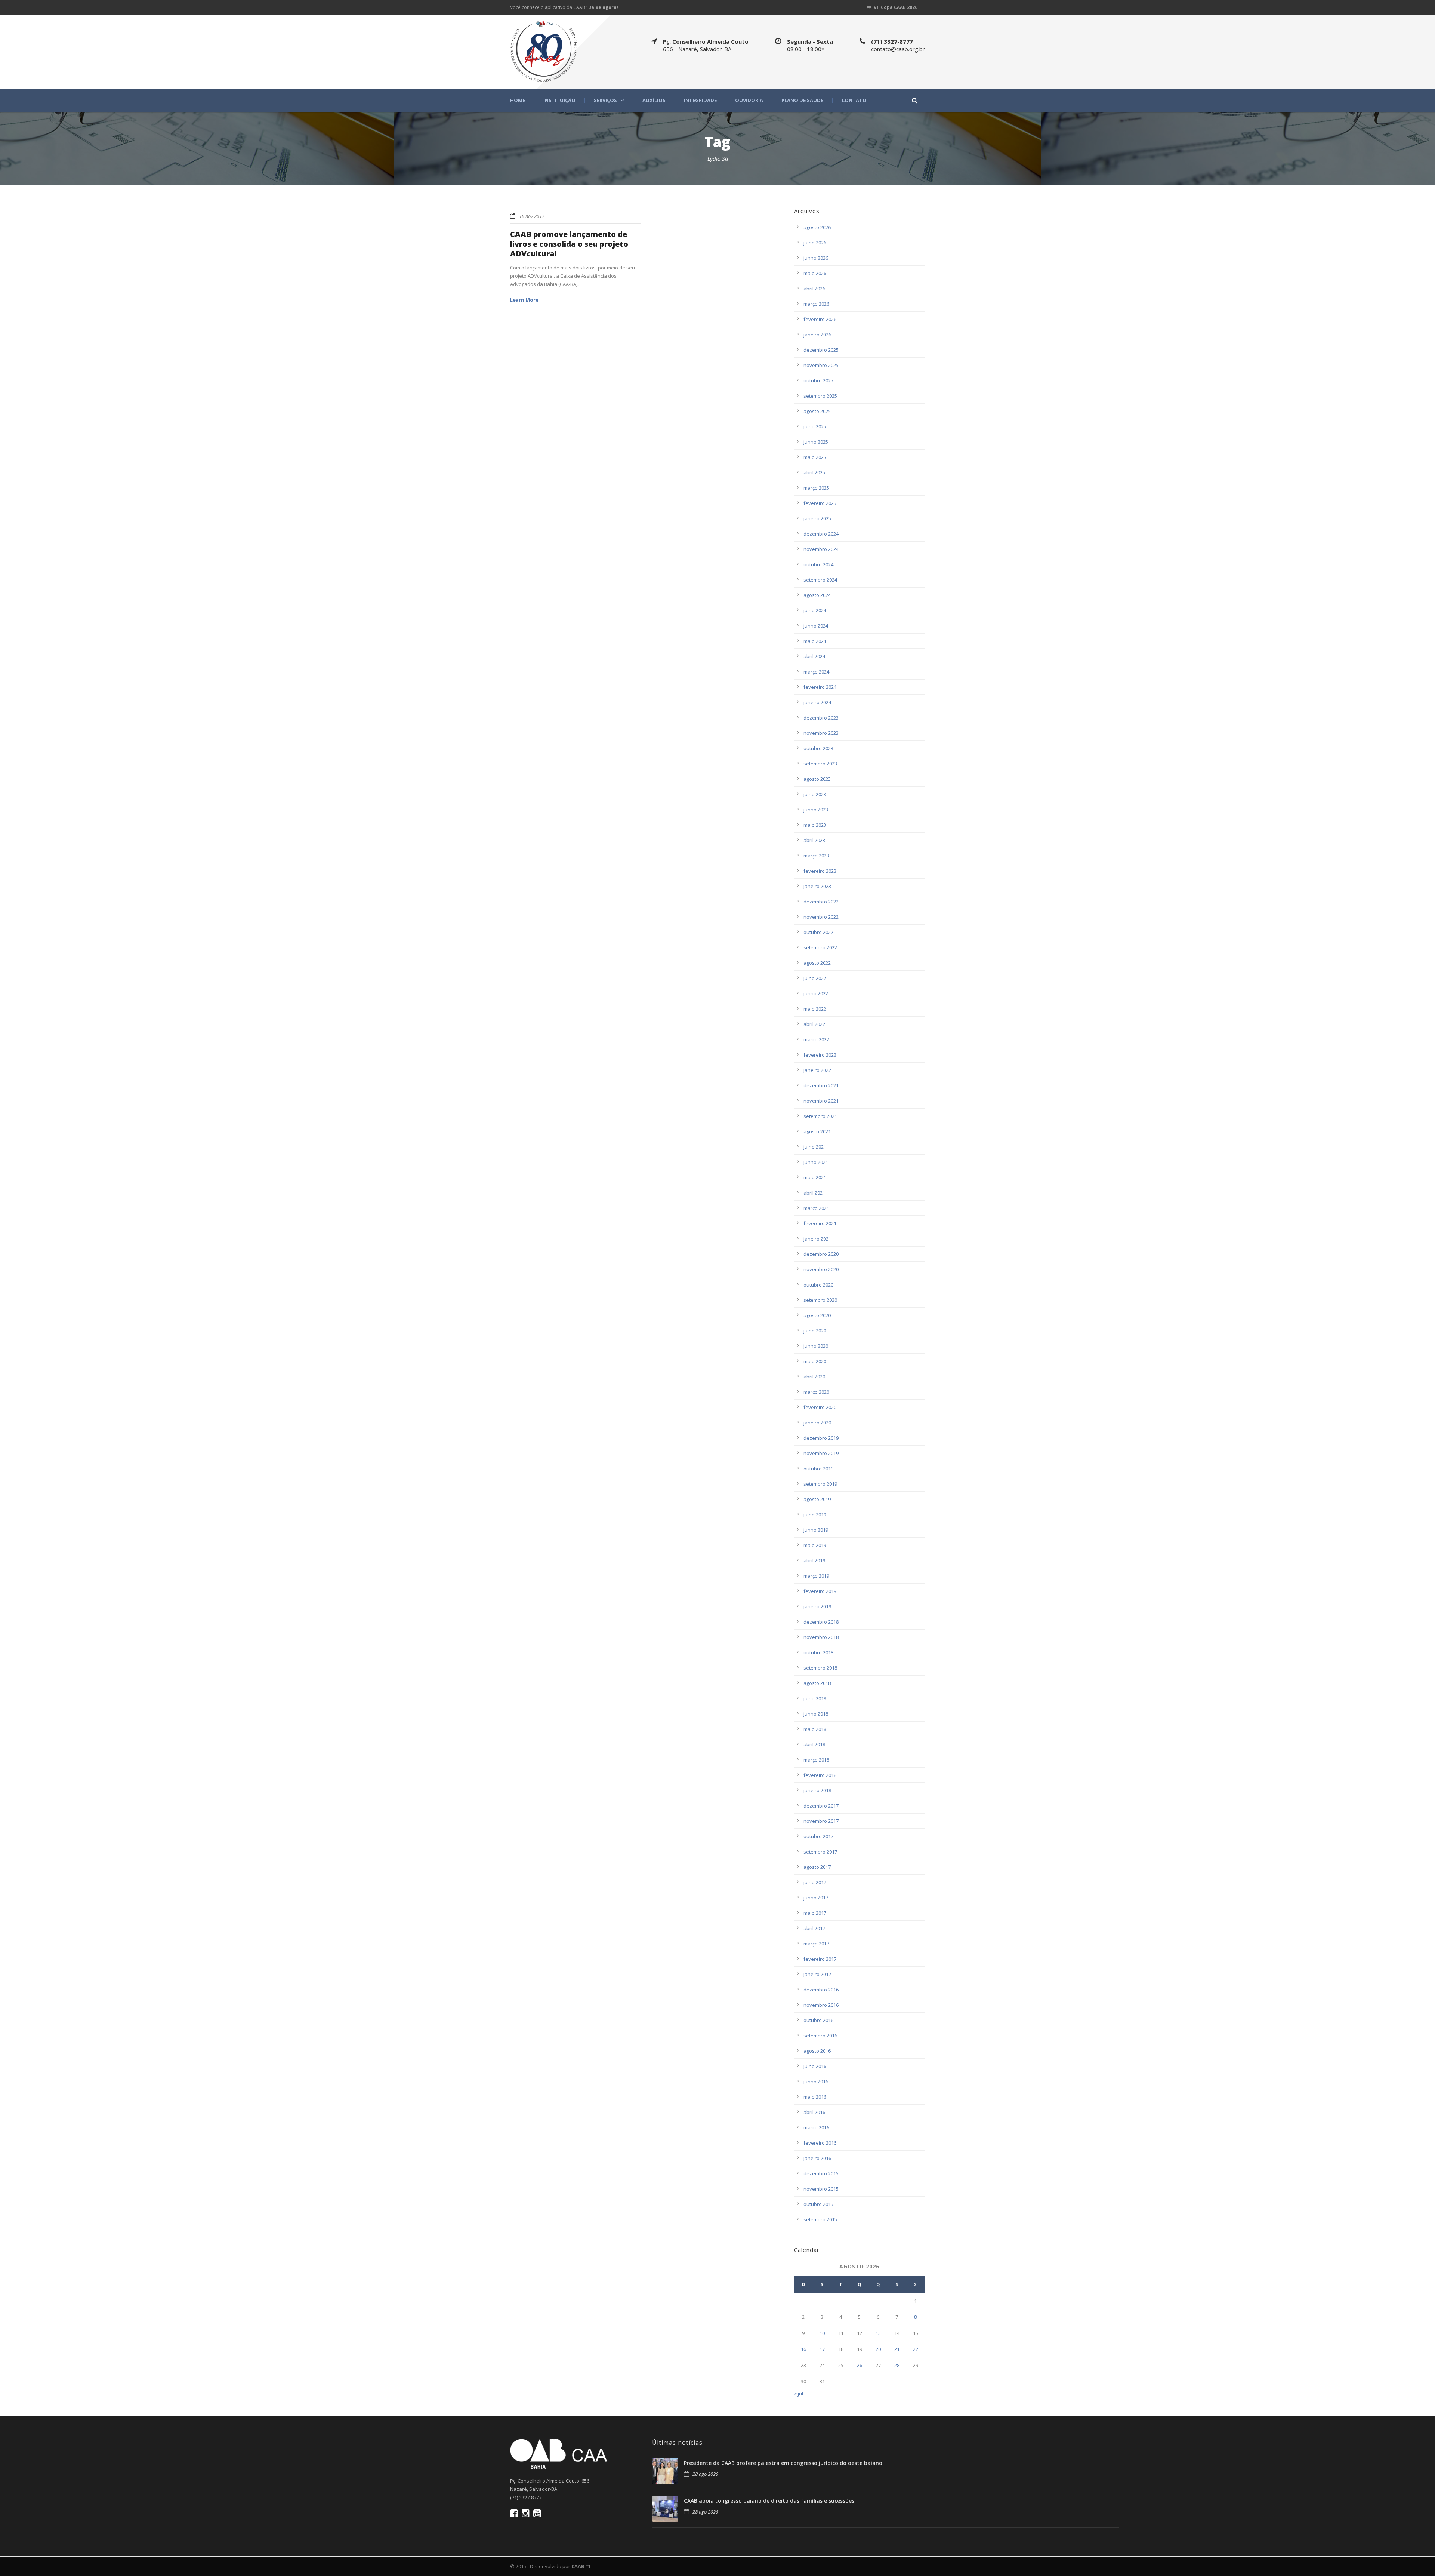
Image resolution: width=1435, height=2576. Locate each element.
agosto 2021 (817, 1131)
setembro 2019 (820, 1484)
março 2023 (816, 856)
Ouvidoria (749, 100)
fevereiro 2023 (820, 871)
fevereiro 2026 (820, 319)
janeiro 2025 (817, 518)
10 (822, 2333)
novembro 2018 (821, 1637)
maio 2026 (815, 273)
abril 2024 (814, 656)
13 (878, 2333)
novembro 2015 (821, 2189)
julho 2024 (815, 610)
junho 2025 (816, 442)
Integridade (700, 100)
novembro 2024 (821, 549)
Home (518, 100)
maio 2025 (815, 457)
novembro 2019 (821, 1453)
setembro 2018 (820, 1668)
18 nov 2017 (532, 216)
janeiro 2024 (817, 702)
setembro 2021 (820, 1116)
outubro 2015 (818, 2204)
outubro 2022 (818, 932)
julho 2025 (815, 426)
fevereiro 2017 (820, 1959)
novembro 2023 (821, 733)
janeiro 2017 (817, 1974)
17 (822, 2349)
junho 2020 (816, 1346)
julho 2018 (815, 1698)
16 (803, 2349)
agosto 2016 (817, 2051)
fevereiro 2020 (820, 1407)
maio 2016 (815, 2097)
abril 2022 (814, 1024)
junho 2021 (816, 1162)
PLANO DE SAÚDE (802, 100)
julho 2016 (815, 2066)
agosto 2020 (817, 1315)
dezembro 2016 (821, 1990)
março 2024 (816, 672)
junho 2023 (816, 810)
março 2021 (816, 1208)
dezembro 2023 (821, 718)
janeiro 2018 (817, 1790)
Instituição (559, 100)
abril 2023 (814, 840)
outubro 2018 (818, 1652)
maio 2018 (815, 1729)
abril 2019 (814, 1560)
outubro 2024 (818, 564)
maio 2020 (815, 1361)
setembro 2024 (820, 580)
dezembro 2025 (821, 350)
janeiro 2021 (817, 1239)
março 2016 (816, 2127)
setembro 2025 (820, 396)
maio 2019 (815, 1545)
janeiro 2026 (817, 335)
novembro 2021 (821, 1101)
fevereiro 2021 (820, 1223)
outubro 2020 (818, 1285)
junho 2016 (816, 2082)
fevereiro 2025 (820, 503)
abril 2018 (814, 1744)
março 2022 (816, 1039)
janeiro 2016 (817, 2158)
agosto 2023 (817, 779)
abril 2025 (814, 472)
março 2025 (816, 488)
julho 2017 (815, 1882)
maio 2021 (815, 1177)
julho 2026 (815, 243)
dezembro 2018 (821, 1622)
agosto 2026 (817, 227)
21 (897, 2349)
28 (897, 2365)
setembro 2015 (820, 2219)
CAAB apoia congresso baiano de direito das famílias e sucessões (769, 2501)
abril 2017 (814, 1928)
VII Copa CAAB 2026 (896, 7)
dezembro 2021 (821, 1085)
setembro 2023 (820, 764)
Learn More (524, 300)
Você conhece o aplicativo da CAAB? (564, 7)
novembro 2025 (821, 365)
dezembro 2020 (821, 1254)
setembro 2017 (820, 1852)
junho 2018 (816, 1714)
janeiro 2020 (817, 1423)
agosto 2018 (817, 1683)
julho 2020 (815, 1331)
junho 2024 (816, 626)
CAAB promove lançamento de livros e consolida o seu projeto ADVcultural (569, 244)
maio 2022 (815, 1009)
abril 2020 (814, 1377)
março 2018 (816, 1760)
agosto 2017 (817, 1867)
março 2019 (816, 1576)
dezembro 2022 (821, 902)
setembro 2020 (820, 1300)
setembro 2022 (820, 947)
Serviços (605, 100)
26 (860, 2365)
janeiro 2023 (817, 886)
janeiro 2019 (817, 1606)
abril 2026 (814, 289)
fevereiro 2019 (820, 1591)
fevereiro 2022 (820, 1055)
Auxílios (654, 100)
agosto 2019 (817, 1499)
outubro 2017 (818, 1836)
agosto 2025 (817, 411)
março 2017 (816, 1944)
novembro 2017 (821, 1821)
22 (916, 2349)
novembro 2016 (821, 2005)
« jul (799, 2394)
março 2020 (816, 1392)
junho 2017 (816, 1898)
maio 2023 (815, 825)
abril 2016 (814, 2112)
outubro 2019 (818, 1469)
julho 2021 (815, 1147)
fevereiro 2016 (820, 2143)
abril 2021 (814, 1193)
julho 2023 (815, 794)
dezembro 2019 (821, 1438)
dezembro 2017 (821, 1806)
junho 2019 (816, 1530)
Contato (854, 100)
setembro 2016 (820, 2036)
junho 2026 (816, 258)
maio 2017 (815, 1913)
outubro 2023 (818, 748)
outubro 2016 (818, 2020)
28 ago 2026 (705, 2474)
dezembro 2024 (821, 534)
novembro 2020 (821, 1269)
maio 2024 (815, 641)
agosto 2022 (817, 963)
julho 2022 (815, 978)
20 (878, 2349)
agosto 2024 (817, 595)
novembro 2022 (821, 917)
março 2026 (816, 304)
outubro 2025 (818, 380)
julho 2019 (815, 1515)
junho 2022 (816, 993)
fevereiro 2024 (820, 687)
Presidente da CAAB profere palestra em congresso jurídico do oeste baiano (783, 2463)
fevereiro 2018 (820, 1775)
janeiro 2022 (817, 1070)
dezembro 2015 (821, 2173)
